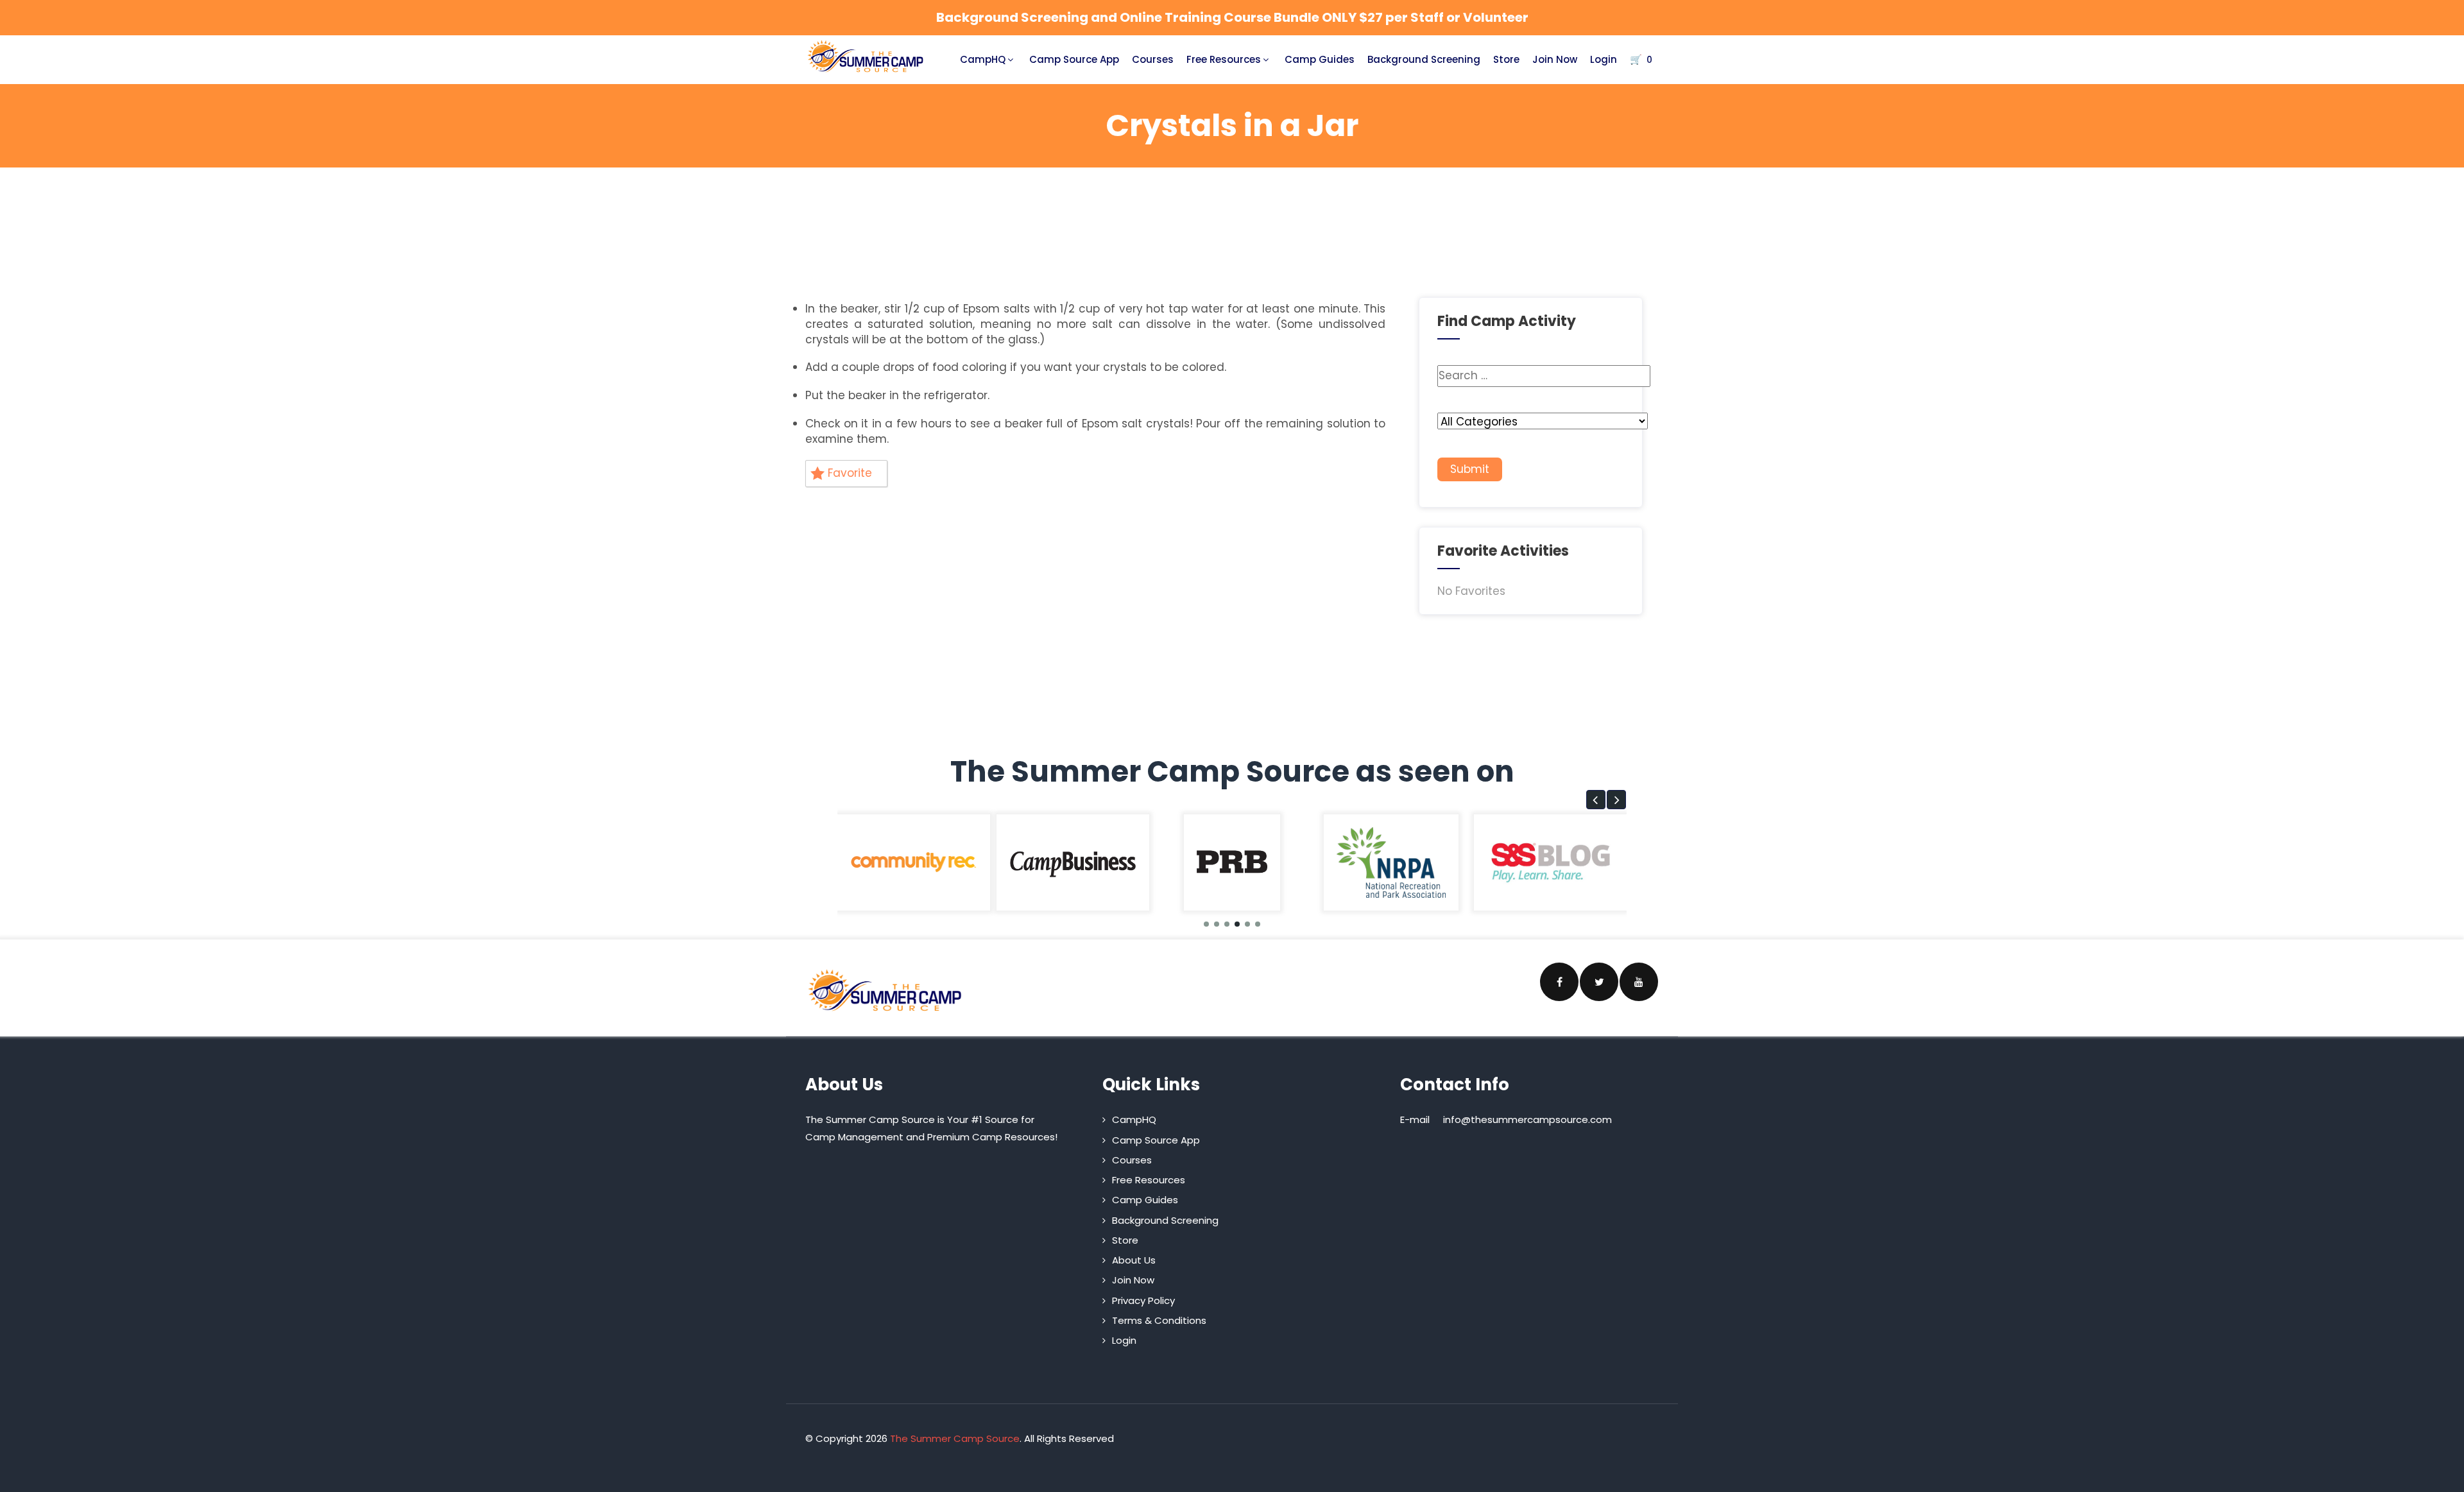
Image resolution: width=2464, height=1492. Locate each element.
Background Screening (1424, 59)
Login (1604, 59)
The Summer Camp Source (955, 1438)
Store (1506, 59)
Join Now (1555, 59)
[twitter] (1599, 982)
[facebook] (1559, 982)
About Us (1134, 1260)
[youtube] (1639, 982)
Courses (1153, 59)
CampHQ (983, 59)
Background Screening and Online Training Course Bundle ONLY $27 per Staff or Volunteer (1232, 17)
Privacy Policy (1143, 1300)
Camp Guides (1320, 59)
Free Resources (1224, 59)
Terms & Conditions (1159, 1320)
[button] (1596, 800)
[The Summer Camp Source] (866, 56)
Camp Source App (1074, 59)
